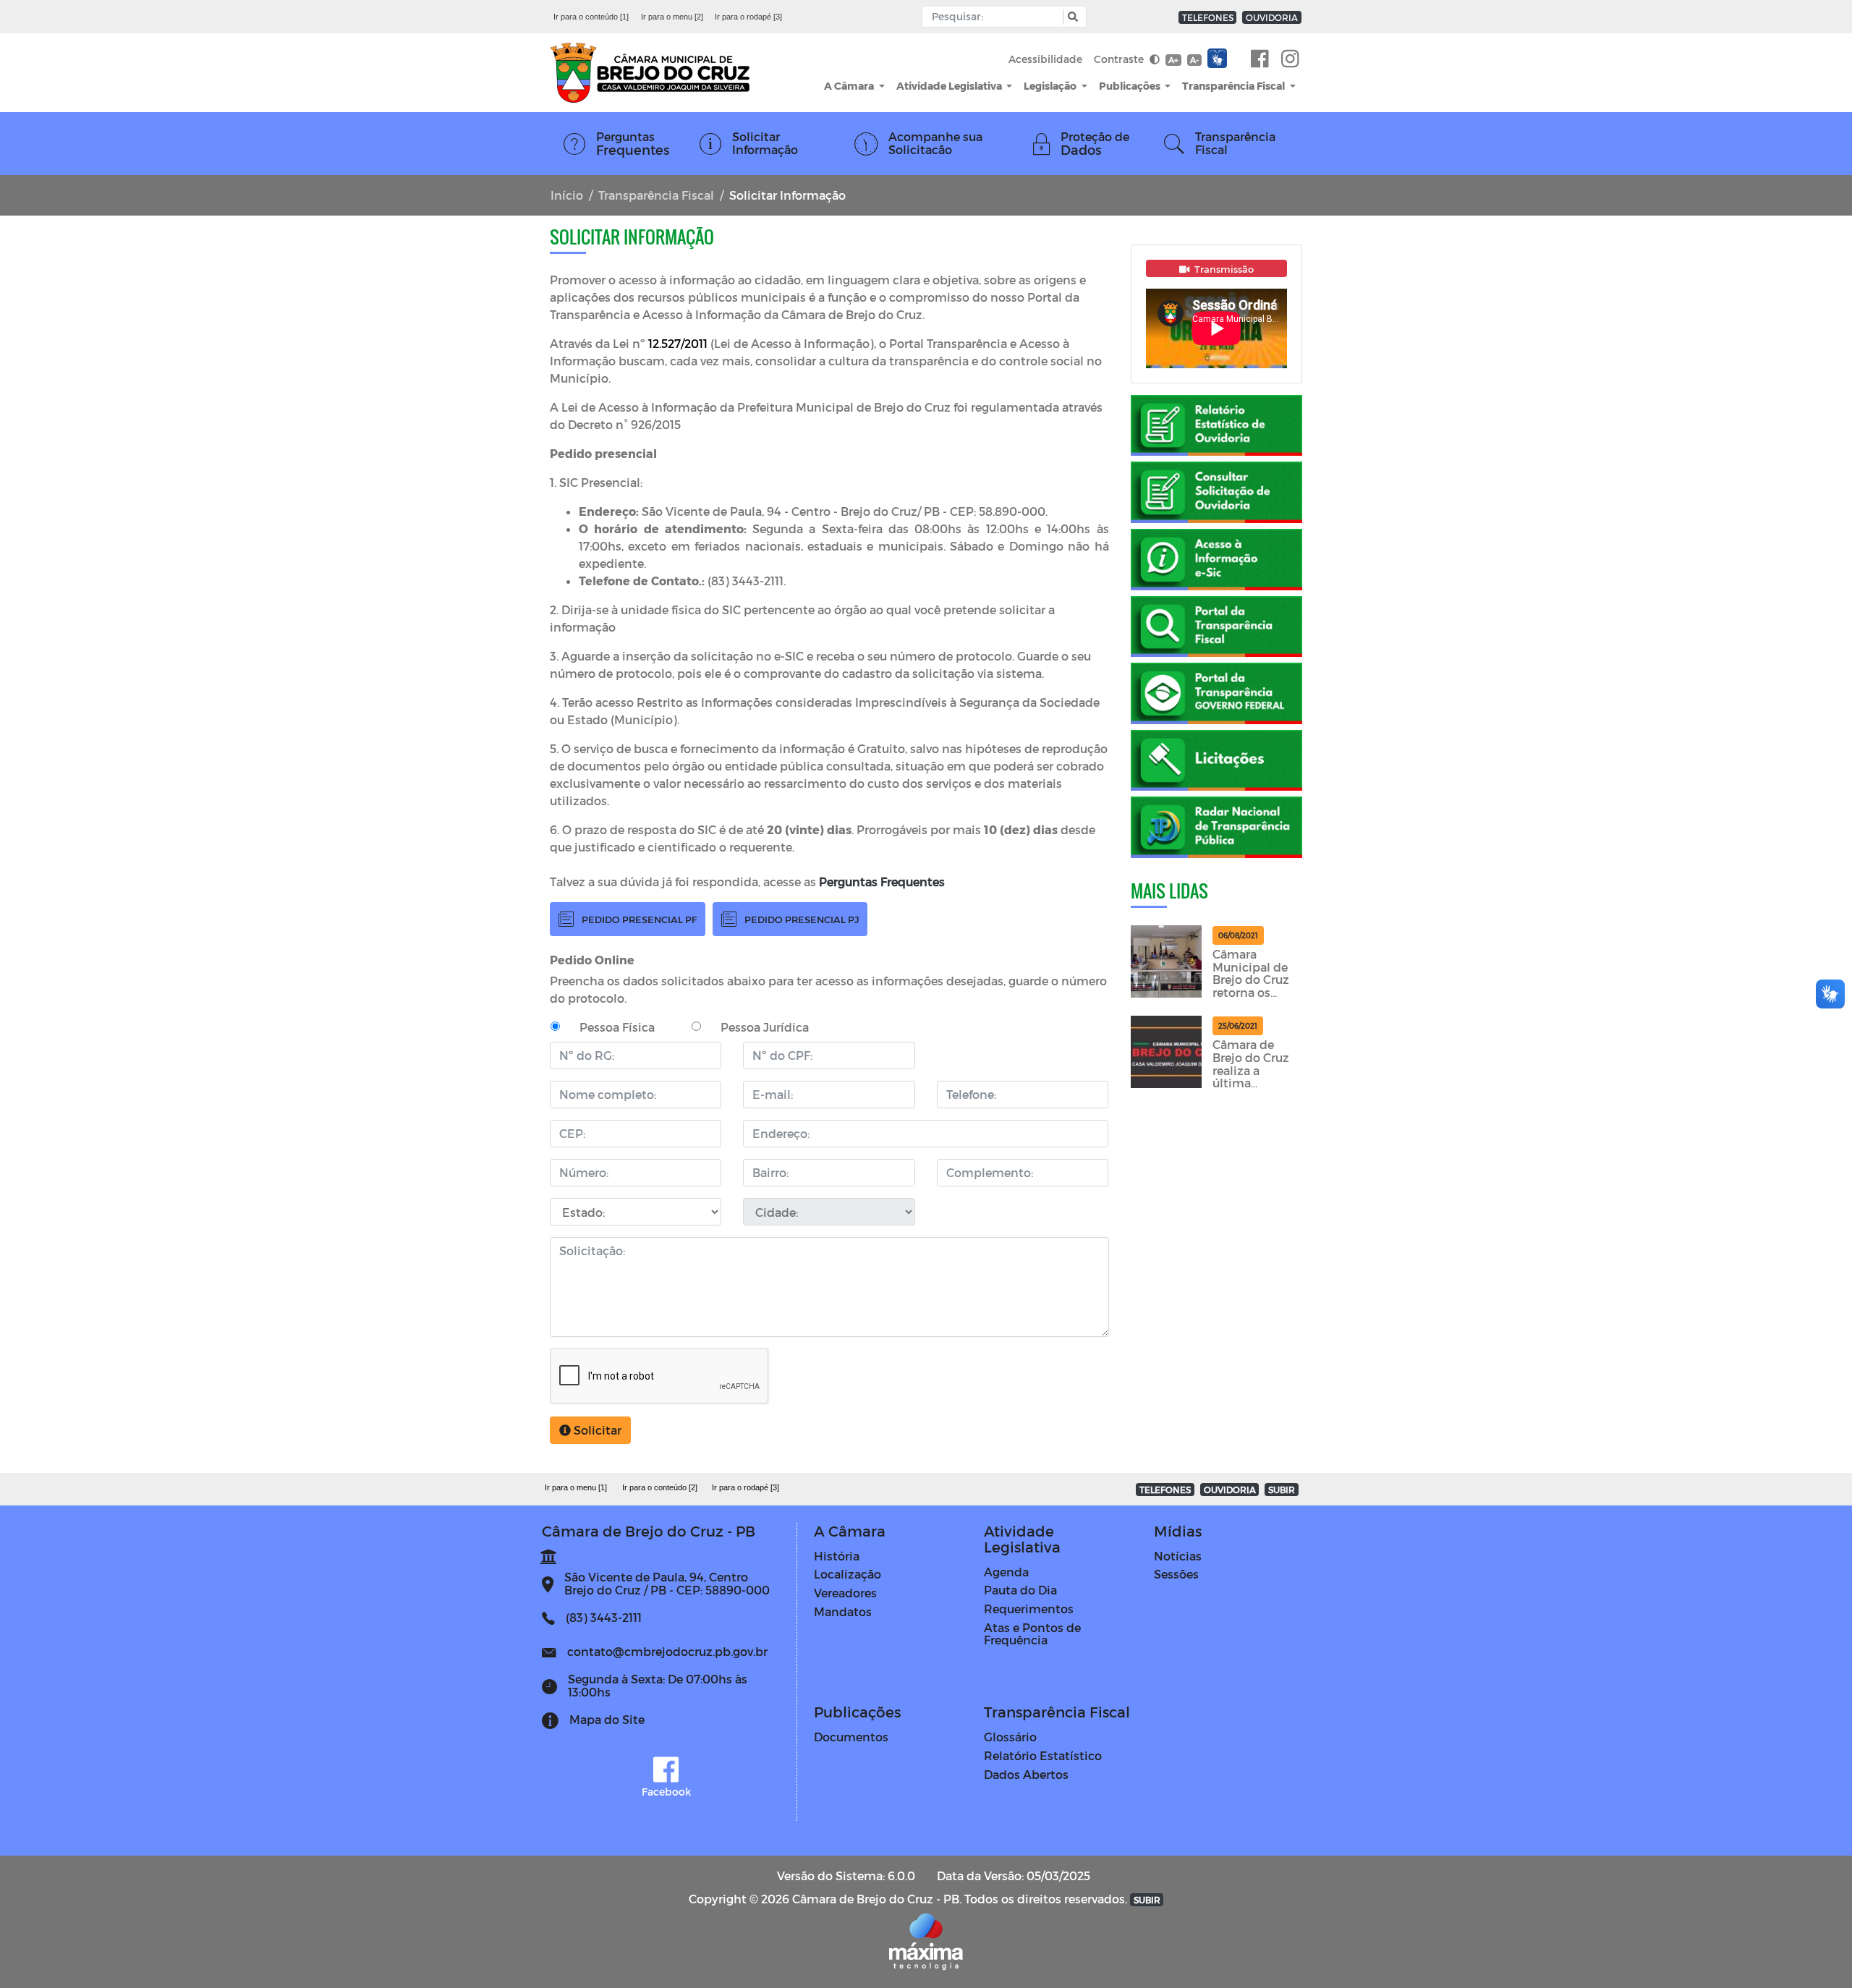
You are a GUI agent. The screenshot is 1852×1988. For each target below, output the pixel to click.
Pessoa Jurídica (765, 1027)
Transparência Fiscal (1235, 86)
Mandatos (843, 1611)
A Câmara (850, 86)
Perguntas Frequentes (882, 882)
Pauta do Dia (1020, 1590)
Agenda (1006, 1572)
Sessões (1176, 1574)
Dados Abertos (1026, 1774)
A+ (1173, 60)
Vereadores (845, 1593)
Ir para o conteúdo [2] (660, 1487)
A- (1194, 60)
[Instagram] (1290, 59)
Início (567, 195)
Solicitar (596, 1430)
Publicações (1131, 86)
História (837, 1556)
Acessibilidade (1045, 59)
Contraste (1120, 59)
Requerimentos (1029, 1609)
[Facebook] (1260, 59)
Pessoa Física (617, 1027)
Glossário (1010, 1737)
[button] (1071, 17)
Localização (848, 1574)
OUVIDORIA (1272, 17)
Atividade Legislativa (950, 86)
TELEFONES (1208, 17)
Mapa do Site (607, 1719)
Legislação (1051, 86)
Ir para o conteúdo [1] (591, 17)
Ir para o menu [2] (672, 17)
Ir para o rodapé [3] (748, 17)
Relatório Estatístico (1043, 1755)
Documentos (851, 1737)
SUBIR (1282, 1490)
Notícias (1178, 1556)
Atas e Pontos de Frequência (1032, 1634)
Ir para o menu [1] (576, 1487)
